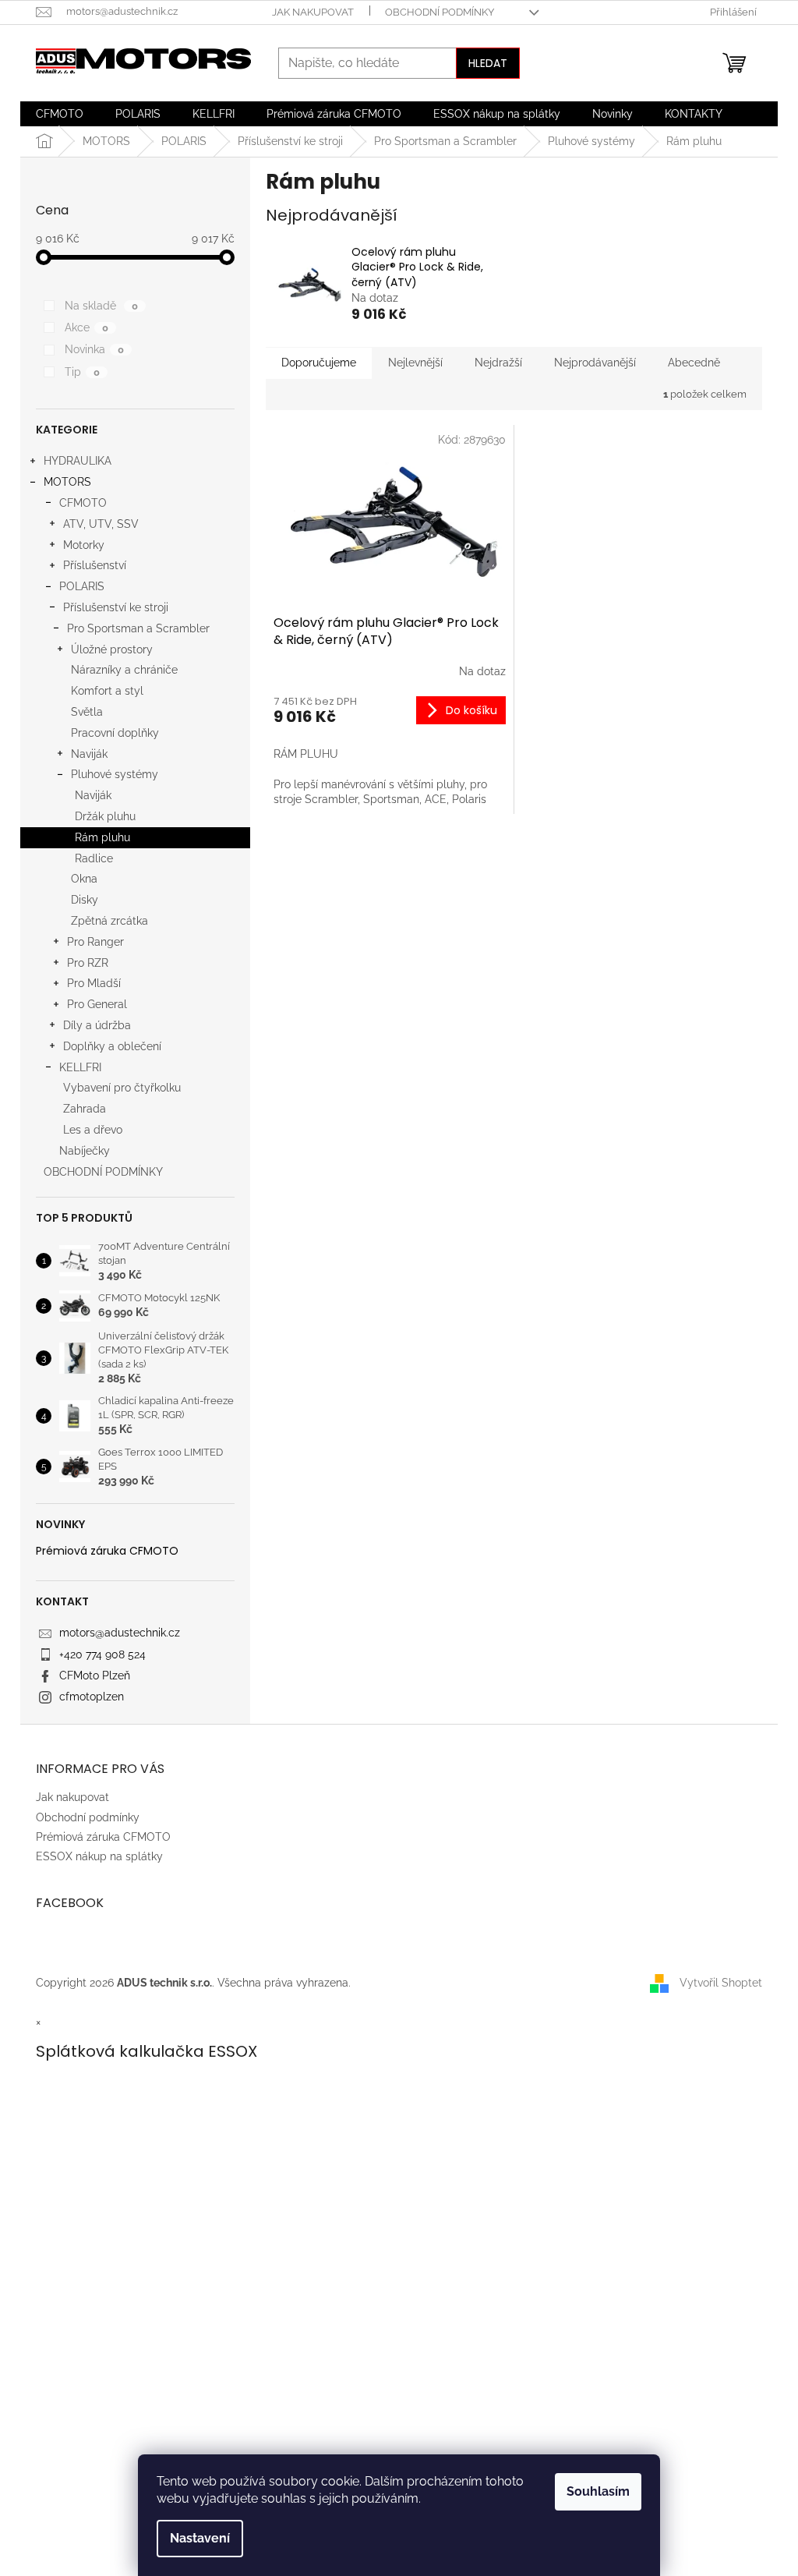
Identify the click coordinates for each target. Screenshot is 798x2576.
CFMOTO (83, 503)
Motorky (84, 545)
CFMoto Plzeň (95, 1675)
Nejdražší (498, 363)
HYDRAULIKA (78, 461)
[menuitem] (60, 114)
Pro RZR (88, 963)
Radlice (94, 858)
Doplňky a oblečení (112, 1046)
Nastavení (200, 2538)
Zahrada (85, 1109)
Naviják (89, 754)
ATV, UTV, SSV (101, 524)
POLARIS (82, 586)
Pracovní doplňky (115, 733)
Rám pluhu (102, 837)
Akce (87, 327)
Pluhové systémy (115, 774)
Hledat (488, 63)
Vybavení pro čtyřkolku (122, 1088)
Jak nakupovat (313, 12)
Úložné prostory (112, 649)
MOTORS (67, 482)
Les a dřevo (93, 1130)
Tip (82, 372)
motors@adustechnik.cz (120, 1633)
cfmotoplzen (92, 1697)
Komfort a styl (107, 691)
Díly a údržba (97, 1025)
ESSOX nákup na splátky (99, 1856)
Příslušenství (95, 565)
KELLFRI (80, 1067)
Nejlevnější (415, 363)
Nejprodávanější (595, 363)
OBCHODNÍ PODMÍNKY (103, 1172)
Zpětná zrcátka (109, 921)
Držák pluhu (105, 816)
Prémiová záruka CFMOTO (107, 1551)
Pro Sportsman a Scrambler (138, 628)
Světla (87, 712)
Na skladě (101, 306)
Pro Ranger (95, 942)
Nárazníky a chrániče (124, 670)
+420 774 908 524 (102, 1654)
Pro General (97, 1004)
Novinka (94, 349)
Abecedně (694, 363)
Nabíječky (85, 1151)
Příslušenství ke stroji (116, 607)
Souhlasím (598, 2491)
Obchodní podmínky (440, 12)
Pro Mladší (94, 983)
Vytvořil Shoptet (721, 1982)
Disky (85, 900)
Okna (84, 879)
